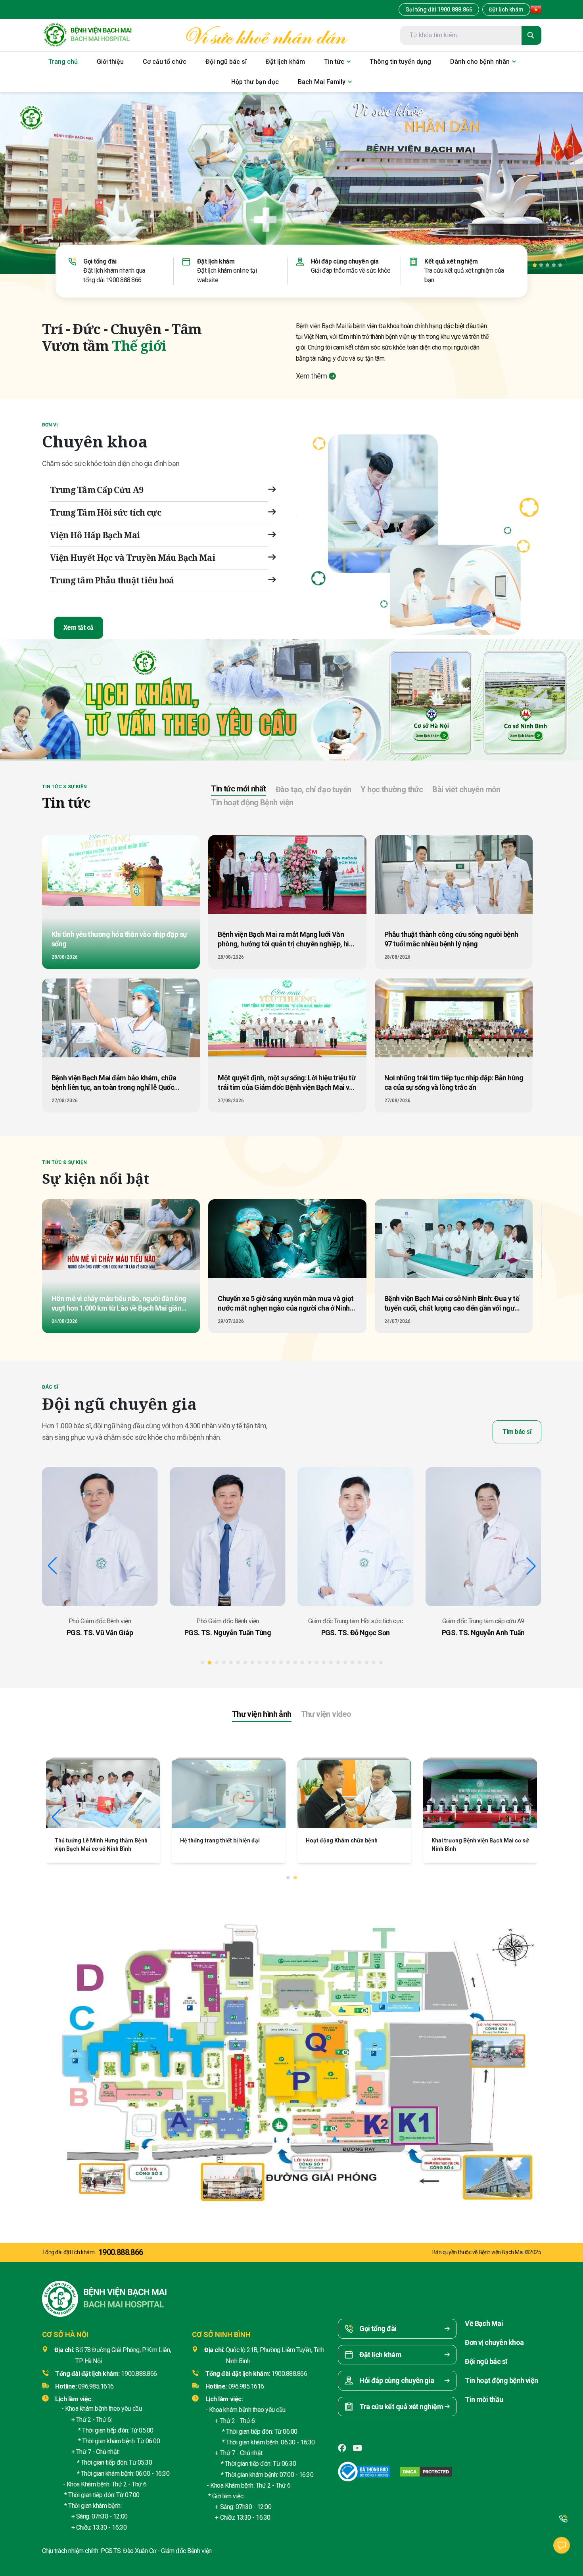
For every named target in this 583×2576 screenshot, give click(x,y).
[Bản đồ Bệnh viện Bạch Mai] (291, 2053)
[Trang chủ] (87, 35)
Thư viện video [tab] (326, 1714)
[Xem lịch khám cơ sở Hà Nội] (431, 701)
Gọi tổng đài (100, 261)
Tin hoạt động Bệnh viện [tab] (252, 803)
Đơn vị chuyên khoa (494, 2342)
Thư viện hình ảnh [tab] (262, 1714)
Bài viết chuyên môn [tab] (466, 789)
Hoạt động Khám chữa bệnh (216, 1840)
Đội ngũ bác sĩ (486, 2361)
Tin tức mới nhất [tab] (238, 789)
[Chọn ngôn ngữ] (536, 10)
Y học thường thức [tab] (392, 789)
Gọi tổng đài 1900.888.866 (439, 10)
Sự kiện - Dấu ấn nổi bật (462, 1840)
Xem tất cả (79, 628)
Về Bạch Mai (484, 2323)
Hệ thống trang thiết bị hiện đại (94, 1840)
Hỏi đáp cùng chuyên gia (345, 261)
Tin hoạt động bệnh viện (501, 2380)
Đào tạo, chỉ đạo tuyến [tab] (314, 789)
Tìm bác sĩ (517, 1432)
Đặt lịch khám (506, 10)
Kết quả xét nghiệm (451, 261)
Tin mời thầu (484, 2399)
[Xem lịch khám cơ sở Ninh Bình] (525, 701)
